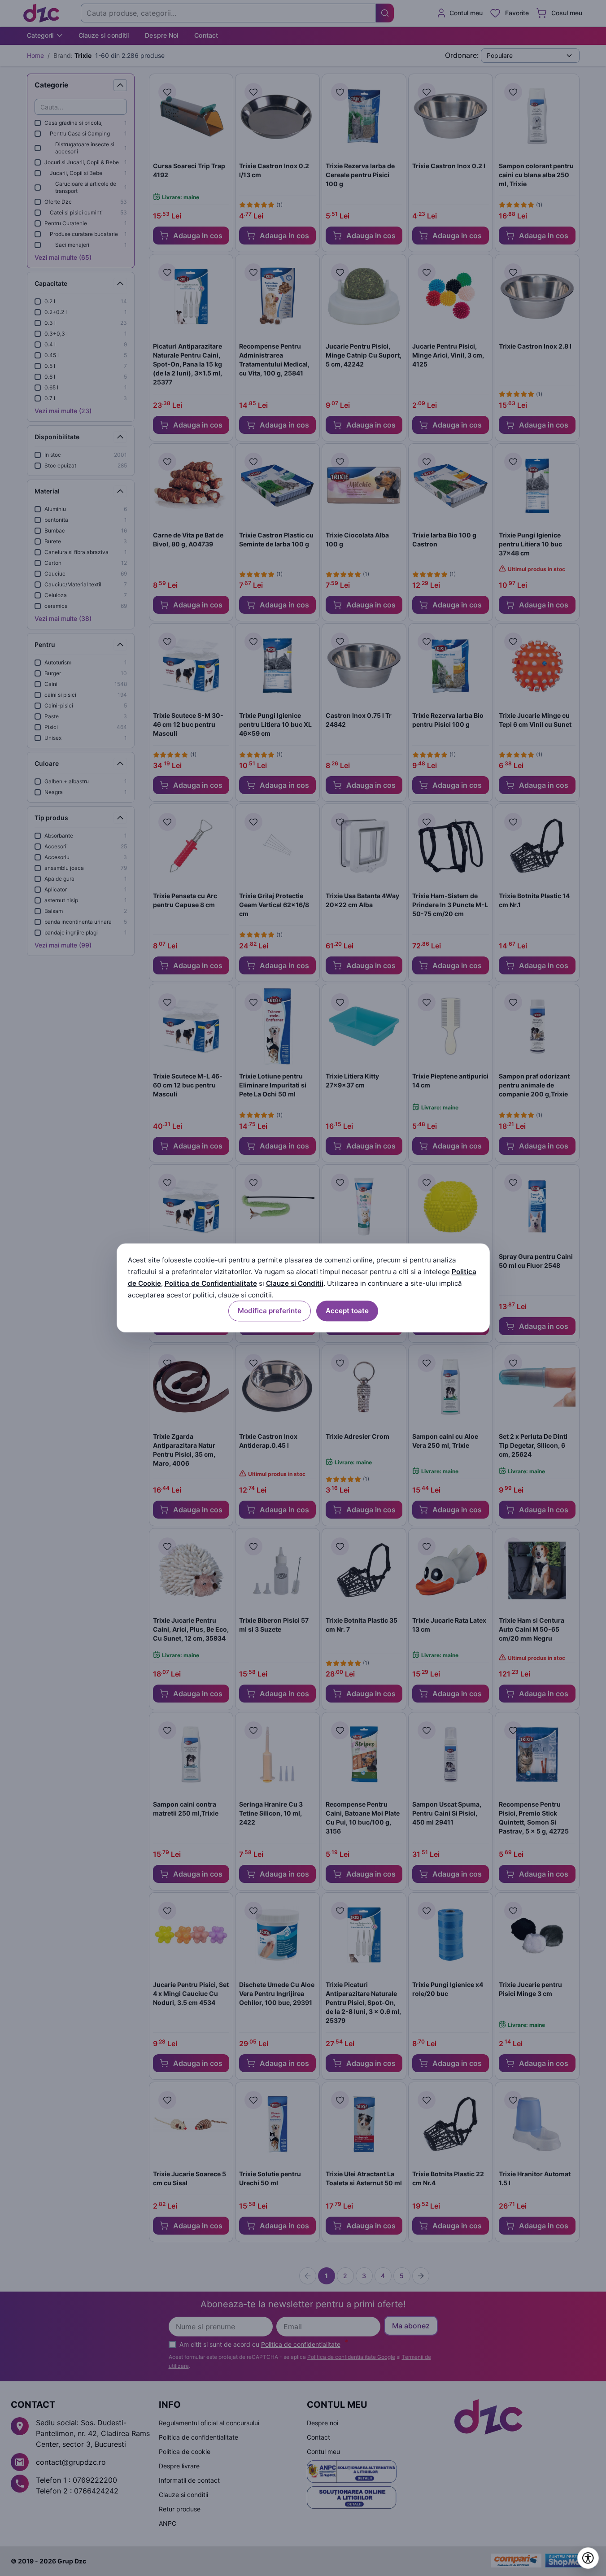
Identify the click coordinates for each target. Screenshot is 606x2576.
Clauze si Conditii (295, 1283)
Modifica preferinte (270, 1311)
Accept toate (347, 1311)
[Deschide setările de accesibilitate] (588, 2558)
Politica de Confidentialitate (211, 1283)
